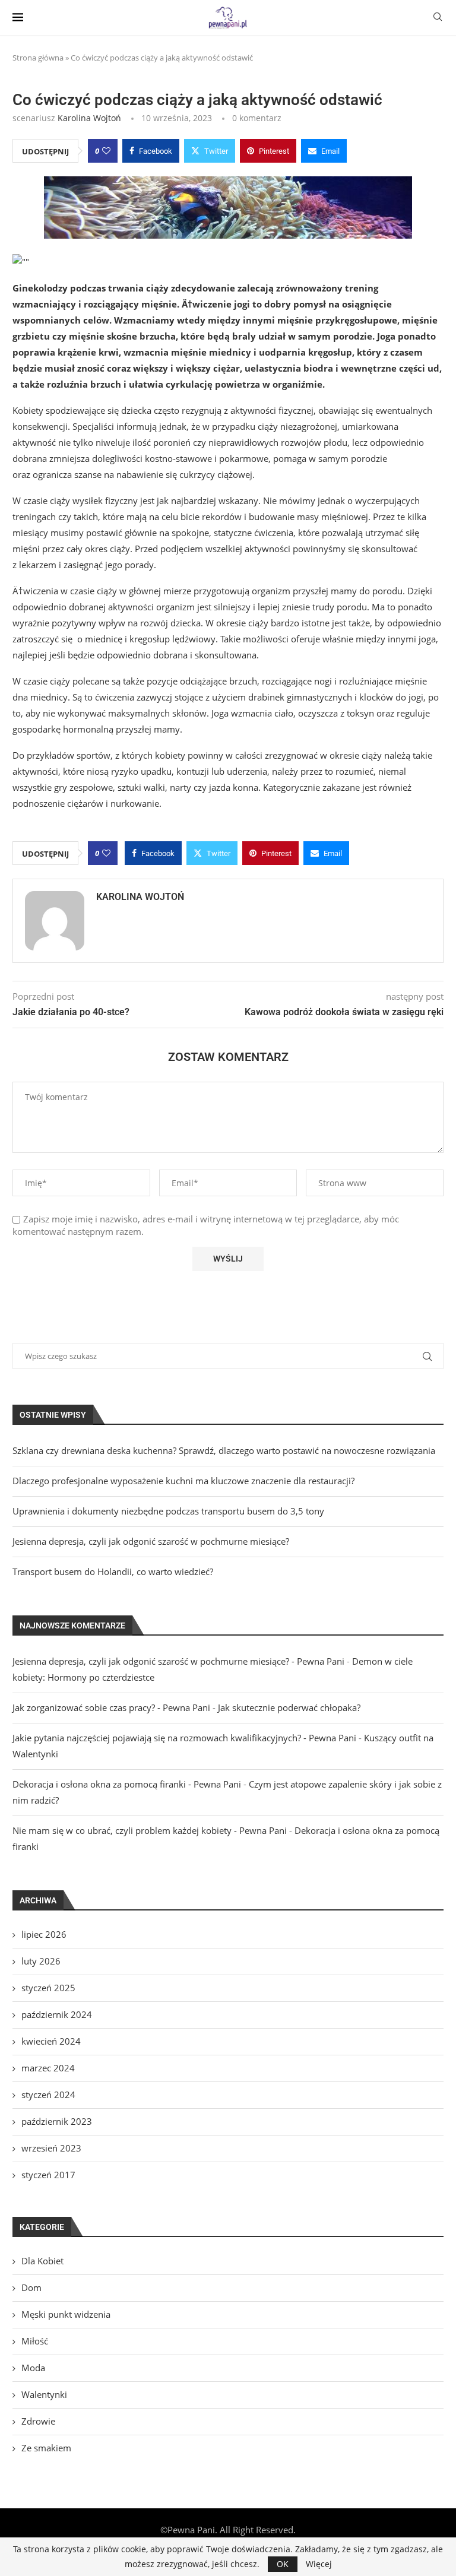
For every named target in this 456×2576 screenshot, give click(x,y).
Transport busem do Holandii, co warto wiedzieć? (113, 1571)
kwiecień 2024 (51, 2041)
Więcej (319, 2564)
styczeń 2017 (48, 2175)
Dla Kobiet (42, 2261)
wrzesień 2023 (51, 2148)
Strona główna (38, 58)
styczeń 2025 (48, 1988)
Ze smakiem (46, 2448)
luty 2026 (41, 1961)
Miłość (35, 2341)
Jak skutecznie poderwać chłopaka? (289, 1707)
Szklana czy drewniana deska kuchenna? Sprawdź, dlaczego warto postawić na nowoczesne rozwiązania (224, 1450)
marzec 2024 (48, 2068)
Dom (31, 2287)
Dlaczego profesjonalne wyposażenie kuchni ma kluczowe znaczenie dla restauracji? (183, 1481)
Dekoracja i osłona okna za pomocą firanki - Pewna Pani (127, 1784)
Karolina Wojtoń (89, 118)
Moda (33, 2368)
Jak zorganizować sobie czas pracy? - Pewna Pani (111, 1707)
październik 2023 (57, 2121)
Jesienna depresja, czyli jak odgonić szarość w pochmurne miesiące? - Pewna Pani (178, 1661)
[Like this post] (106, 151)
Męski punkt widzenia (66, 2314)
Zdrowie (38, 2421)
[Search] (438, 18)
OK (283, 2564)
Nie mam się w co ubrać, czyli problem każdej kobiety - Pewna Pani (150, 1830)
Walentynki (44, 2394)
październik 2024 (57, 2014)
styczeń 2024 (48, 2095)
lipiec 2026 (44, 1934)
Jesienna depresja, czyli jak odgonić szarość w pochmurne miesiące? (151, 1541)
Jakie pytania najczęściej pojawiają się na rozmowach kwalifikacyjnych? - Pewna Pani (184, 1738)
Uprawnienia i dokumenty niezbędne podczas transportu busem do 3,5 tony (168, 1511)
